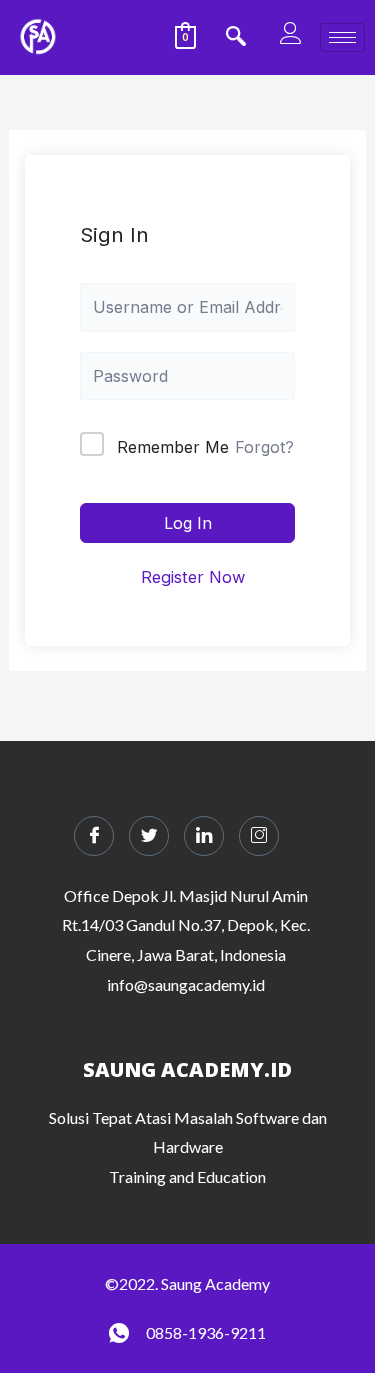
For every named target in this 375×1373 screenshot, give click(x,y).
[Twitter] (149, 836)
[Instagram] (259, 836)
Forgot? (264, 447)
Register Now (193, 577)
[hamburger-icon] (342, 37)
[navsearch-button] (236, 38)
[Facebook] (94, 836)
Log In (188, 523)
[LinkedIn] (204, 836)
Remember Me (173, 447)
